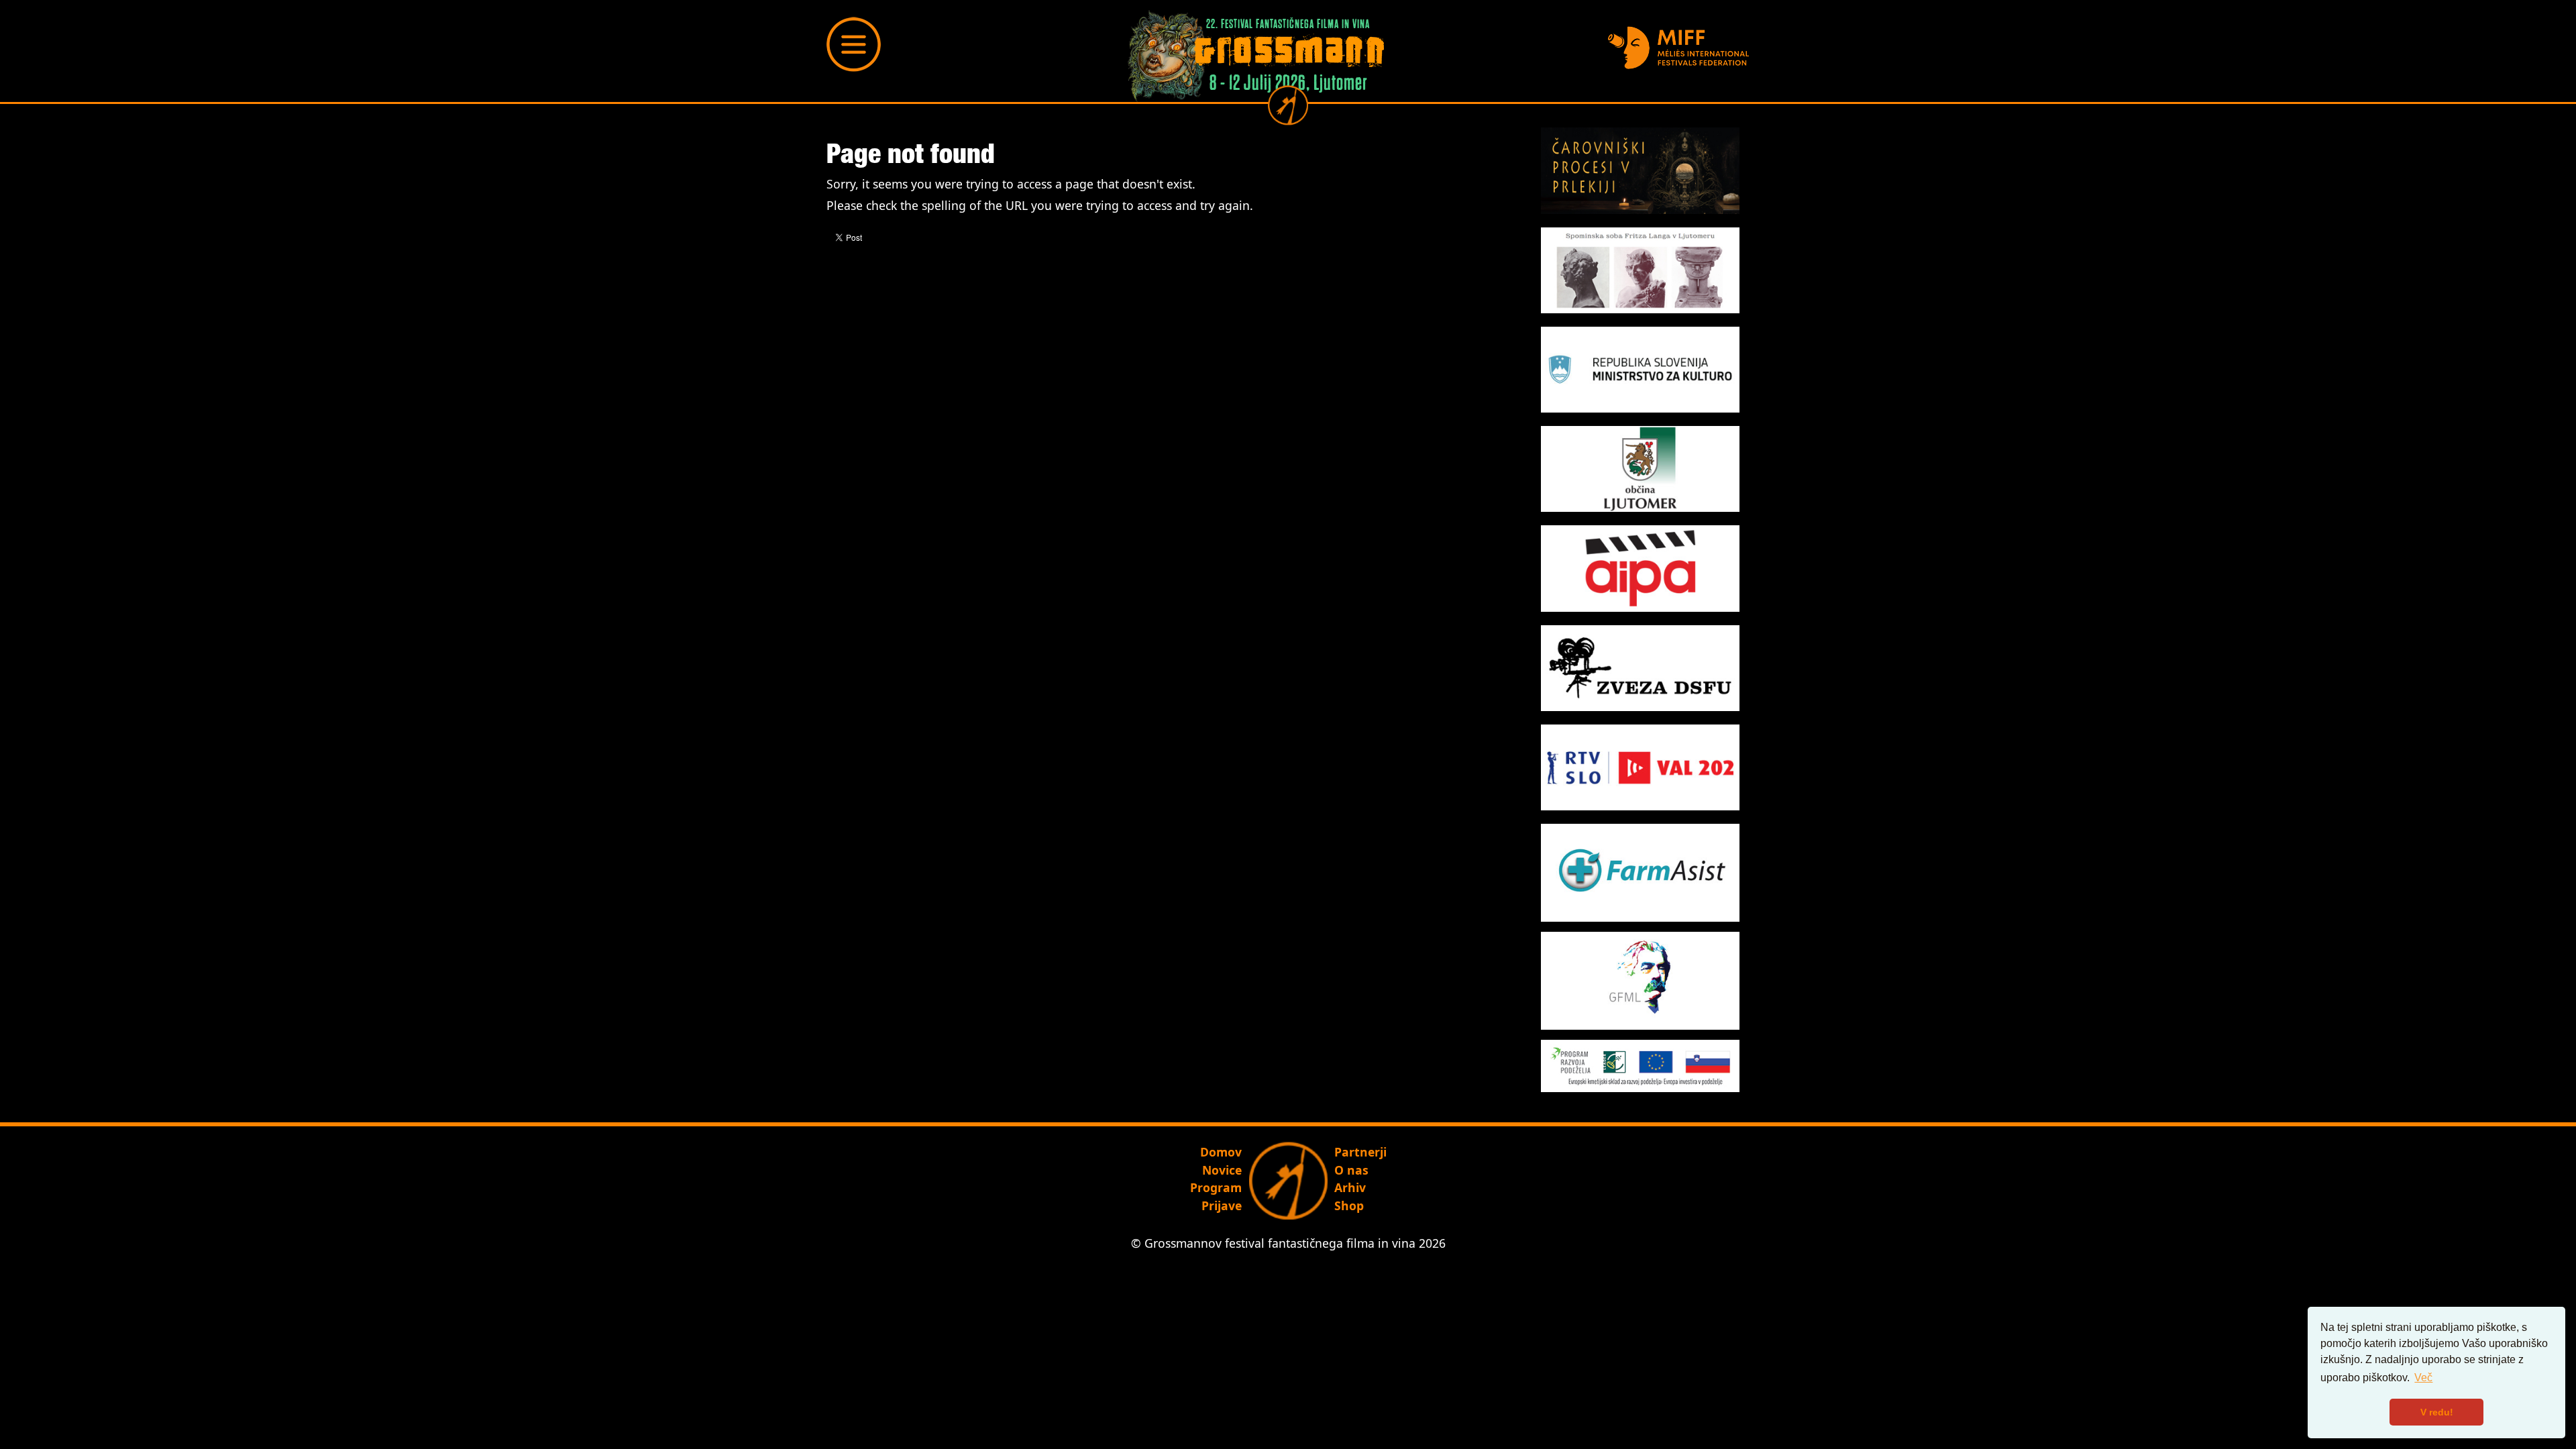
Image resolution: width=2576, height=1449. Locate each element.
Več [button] (2423, 1378)
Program (1216, 1187)
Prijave (1222, 1205)
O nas (1351, 1170)
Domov (1221, 1152)
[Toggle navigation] (854, 44)
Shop (1349, 1205)
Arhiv (1350, 1187)
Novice (1222, 1170)
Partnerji (1360, 1152)
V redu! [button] (2437, 1412)
